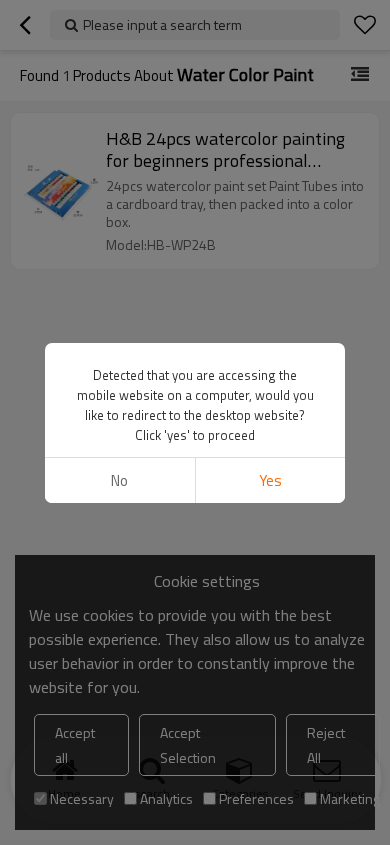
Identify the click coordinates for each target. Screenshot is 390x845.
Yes (270, 480)
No (119, 480)
